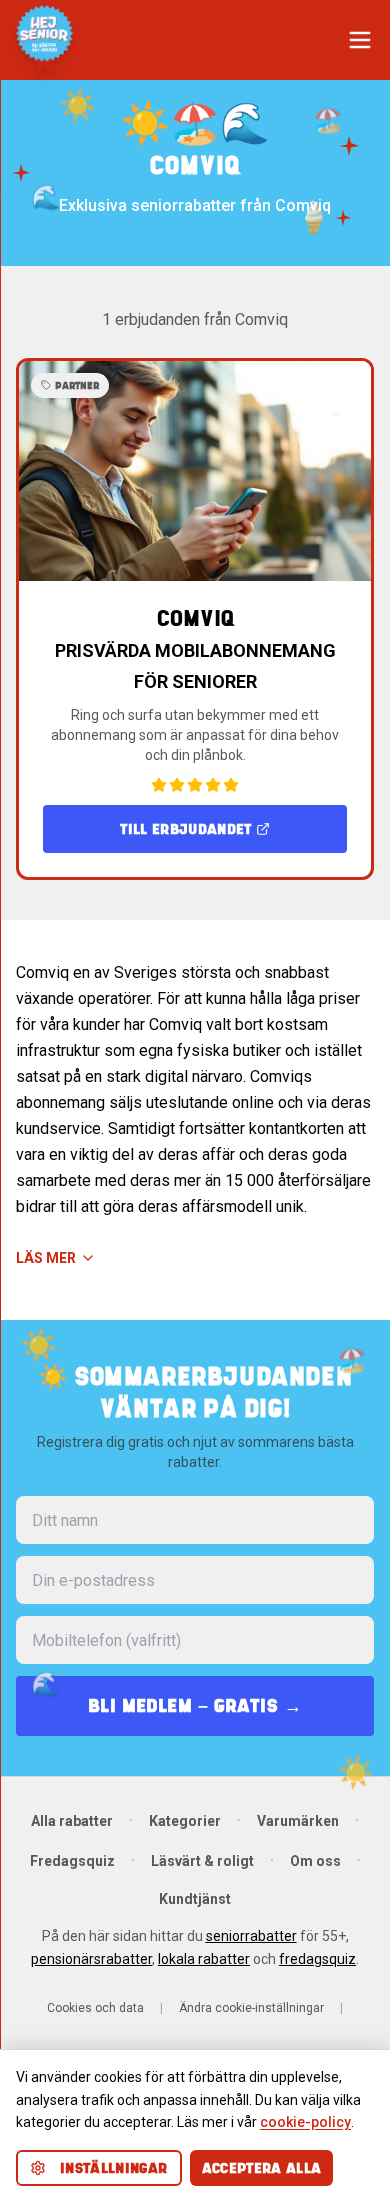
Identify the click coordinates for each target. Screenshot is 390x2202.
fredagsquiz (317, 1959)
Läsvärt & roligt (202, 1861)
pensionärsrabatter (91, 1959)
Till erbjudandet (186, 829)
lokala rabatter (204, 1959)
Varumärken (298, 1821)
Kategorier (185, 1821)
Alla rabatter (72, 1821)
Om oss (315, 1861)
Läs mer (46, 1258)
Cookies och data (95, 2008)
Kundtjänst (195, 1899)
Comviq (195, 618)
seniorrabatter (251, 1936)
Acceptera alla (262, 2168)
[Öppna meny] (360, 40)
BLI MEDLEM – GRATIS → (195, 1705)
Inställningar (114, 2168)
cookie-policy (305, 2122)
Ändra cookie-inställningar (251, 2008)
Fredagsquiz (72, 1861)
